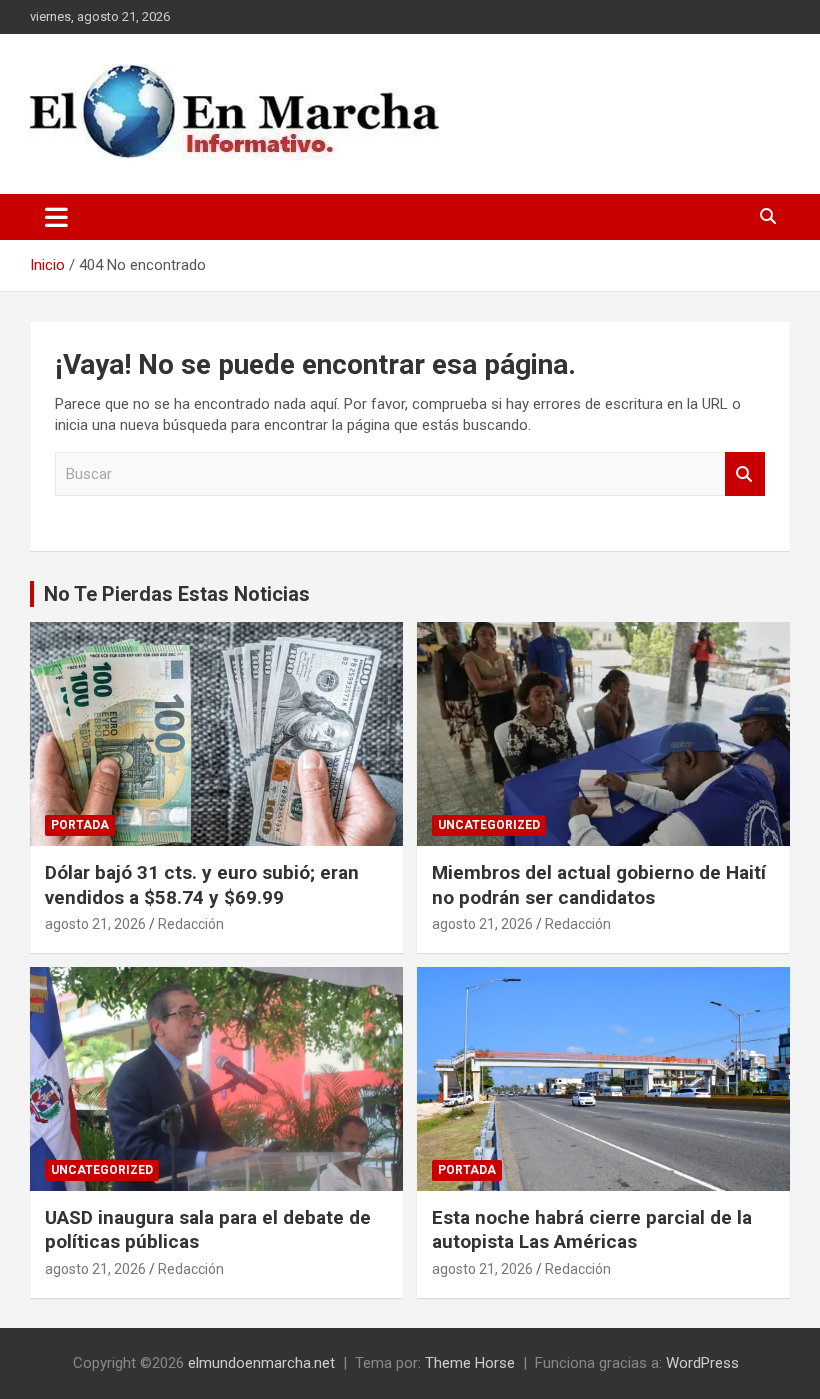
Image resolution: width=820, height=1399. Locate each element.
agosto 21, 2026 (95, 924)
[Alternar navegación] (56, 217)
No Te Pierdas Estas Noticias (177, 594)
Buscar (745, 474)
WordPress (702, 1363)
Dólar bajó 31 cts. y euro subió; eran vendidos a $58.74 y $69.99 (202, 885)
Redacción (191, 924)
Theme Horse (470, 1363)
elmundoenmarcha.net (261, 1363)
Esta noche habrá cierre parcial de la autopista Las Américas (592, 1230)
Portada (80, 825)
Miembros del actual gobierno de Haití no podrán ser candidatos (599, 885)
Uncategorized (489, 825)
